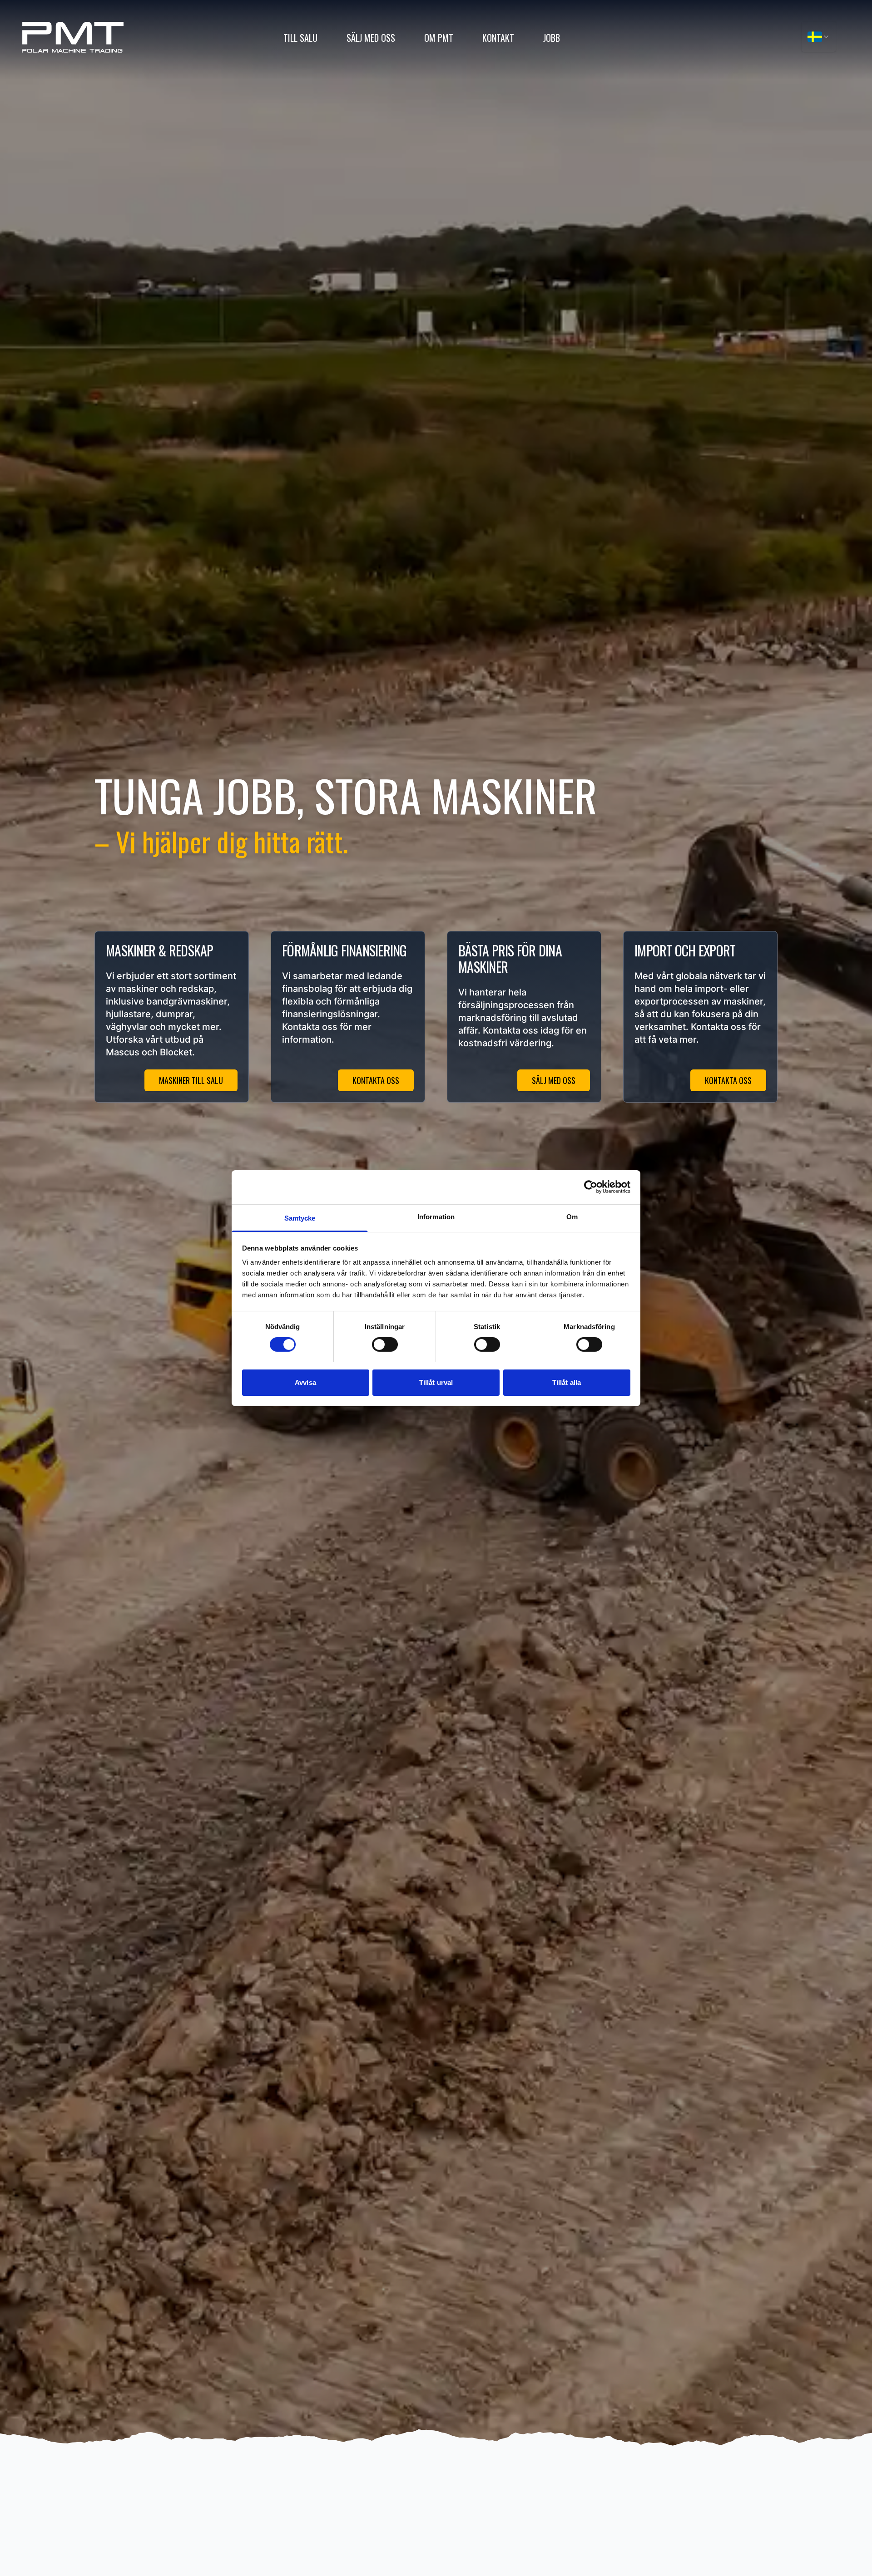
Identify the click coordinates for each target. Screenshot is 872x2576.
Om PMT (439, 38)
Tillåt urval (436, 1382)
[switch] (385, 1345)
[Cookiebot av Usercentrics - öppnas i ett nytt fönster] (591, 1187)
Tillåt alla (567, 1382)
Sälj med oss (371, 38)
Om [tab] (572, 1216)
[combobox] (819, 37)
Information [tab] (436, 1216)
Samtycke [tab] (300, 1218)
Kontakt (498, 38)
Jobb (552, 38)
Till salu (300, 38)
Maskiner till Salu (191, 1080)
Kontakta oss (376, 1080)
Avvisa (305, 1382)
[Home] (73, 37)
